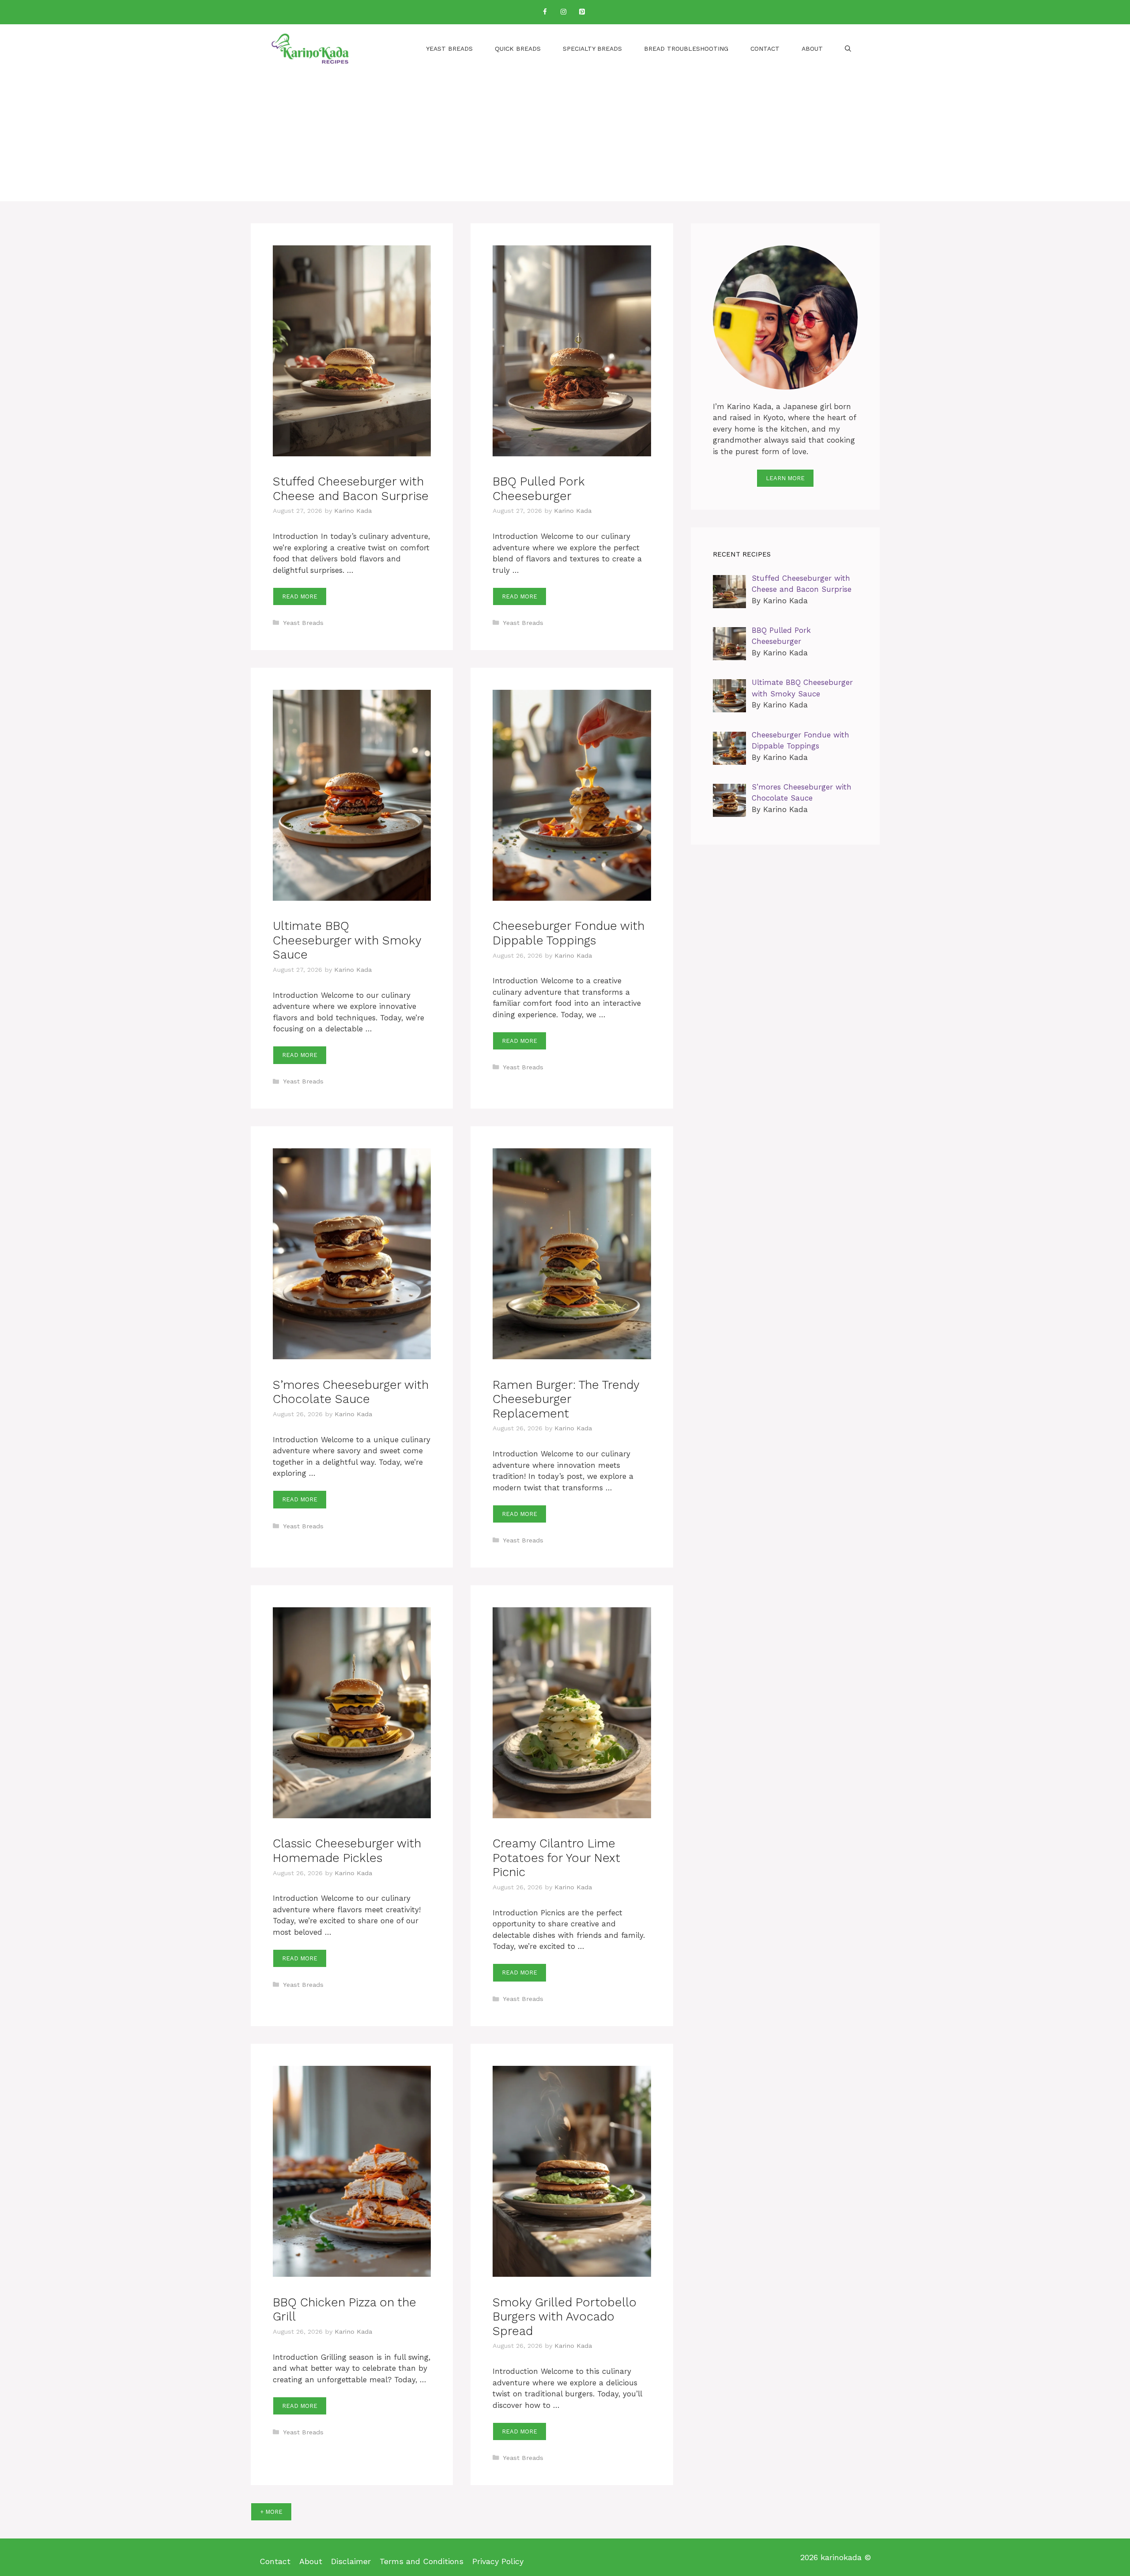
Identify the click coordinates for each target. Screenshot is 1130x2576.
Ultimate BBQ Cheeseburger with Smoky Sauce (347, 940)
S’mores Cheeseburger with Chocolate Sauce (351, 1392)
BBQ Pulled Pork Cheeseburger (539, 489)
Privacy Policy (498, 2561)
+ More (271, 2512)
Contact (765, 49)
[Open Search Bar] (848, 49)
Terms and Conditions (422, 2561)
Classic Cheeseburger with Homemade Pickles (347, 1850)
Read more (300, 596)
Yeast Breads (449, 49)
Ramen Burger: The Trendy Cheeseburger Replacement (566, 1399)
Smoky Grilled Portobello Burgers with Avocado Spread (565, 2317)
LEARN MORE (785, 478)
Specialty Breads (592, 49)
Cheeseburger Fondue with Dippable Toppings (569, 933)
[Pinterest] (582, 12)
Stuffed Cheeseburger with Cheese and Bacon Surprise (351, 489)
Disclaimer (351, 2561)
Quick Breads (518, 49)
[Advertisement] (565, 139)
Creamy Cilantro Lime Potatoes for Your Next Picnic (556, 1858)
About (812, 49)
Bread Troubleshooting (686, 49)
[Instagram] (563, 12)
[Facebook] (545, 12)
